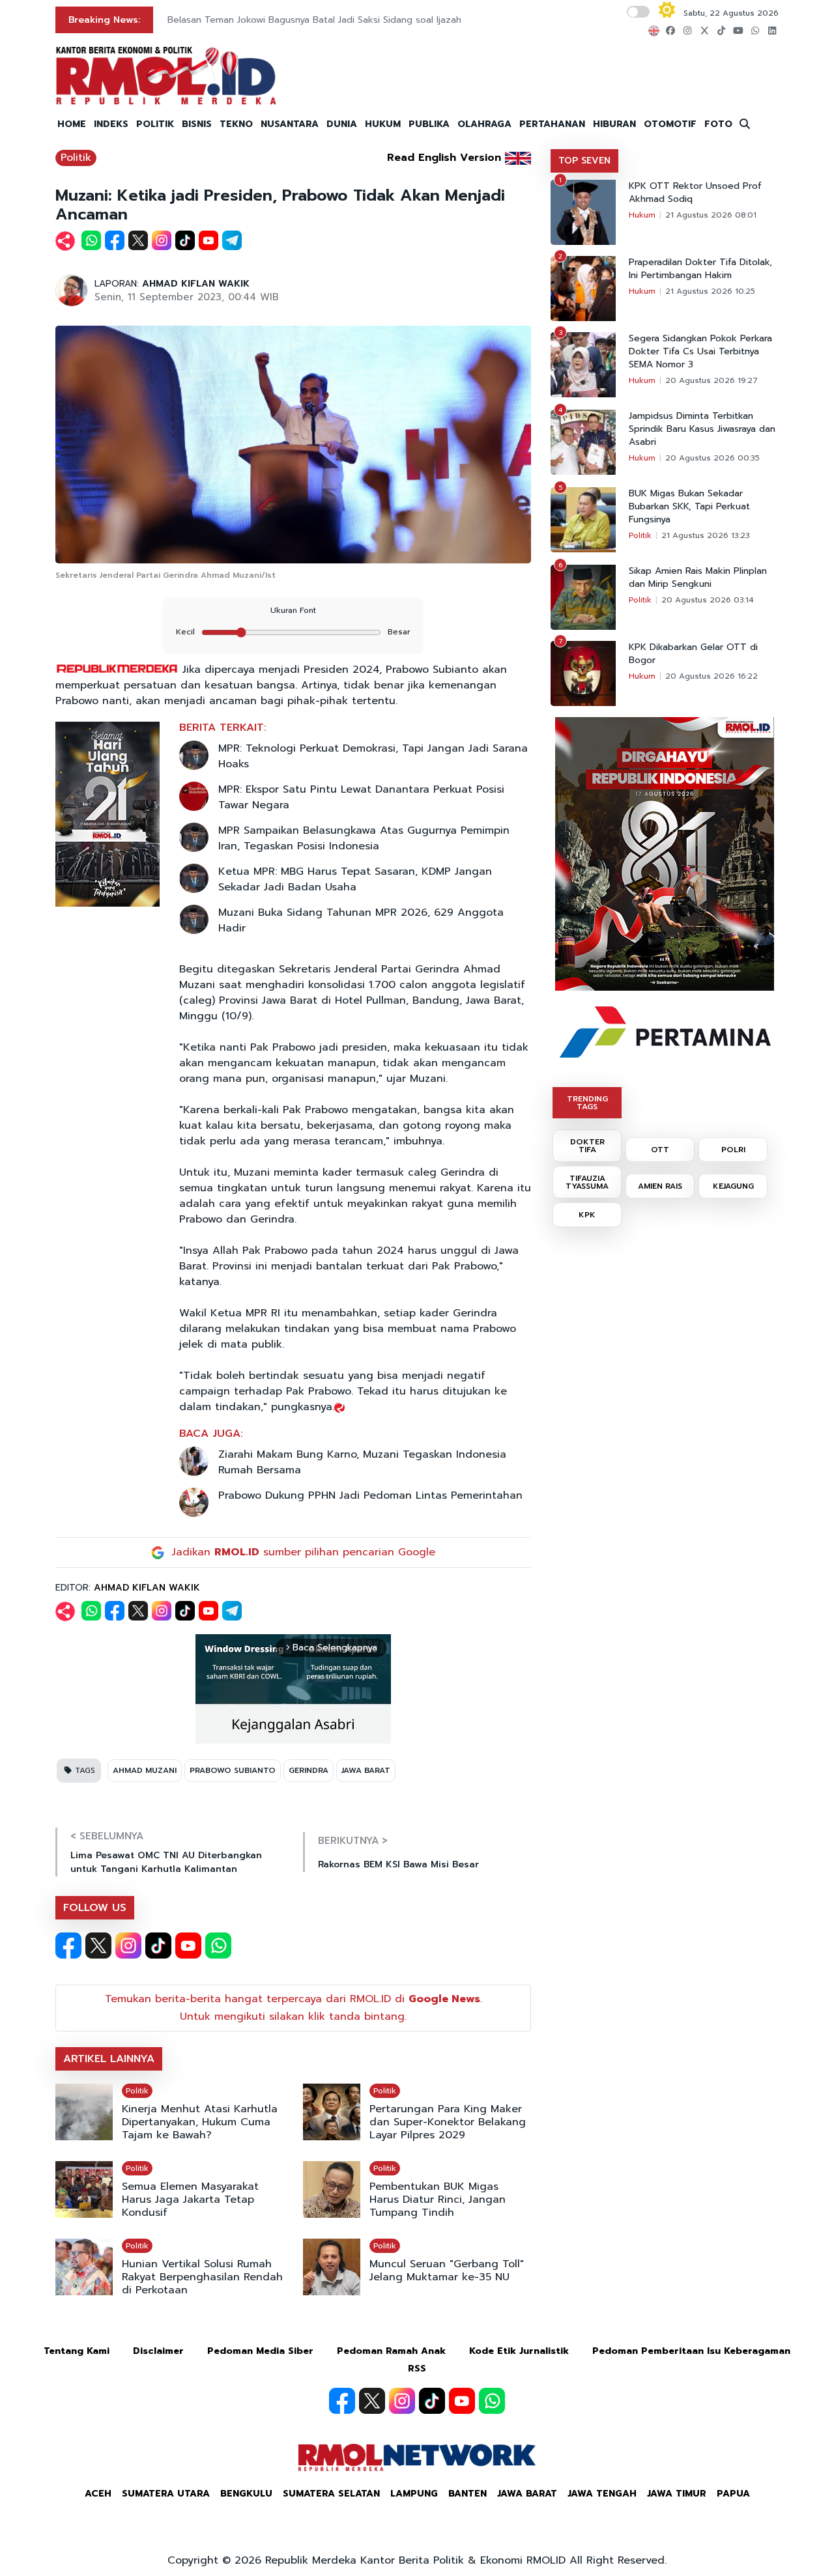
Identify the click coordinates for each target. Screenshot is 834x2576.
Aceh (98, 2494)
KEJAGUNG (733, 1186)
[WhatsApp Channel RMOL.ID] (218, 1946)
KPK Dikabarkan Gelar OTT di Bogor (693, 654)
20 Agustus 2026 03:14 (708, 600)
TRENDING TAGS (587, 1103)
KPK (587, 1215)
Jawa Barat (527, 2494)
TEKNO (236, 124)
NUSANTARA (290, 124)
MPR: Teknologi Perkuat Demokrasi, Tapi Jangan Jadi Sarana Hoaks (373, 756)
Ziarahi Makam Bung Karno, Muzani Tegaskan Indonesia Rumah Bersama (362, 1462)
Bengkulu (246, 2494)
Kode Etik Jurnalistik (519, 2351)
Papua (733, 2494)
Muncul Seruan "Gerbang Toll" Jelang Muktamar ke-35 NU (447, 2271)
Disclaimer (158, 2351)
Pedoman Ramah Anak (391, 2351)
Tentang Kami (77, 2351)
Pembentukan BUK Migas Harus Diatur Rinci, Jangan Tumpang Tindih (438, 2200)
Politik (76, 158)
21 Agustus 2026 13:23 (706, 535)
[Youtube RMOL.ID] (188, 1946)
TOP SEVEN (584, 161)
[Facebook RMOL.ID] (68, 1946)
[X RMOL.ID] (98, 1946)
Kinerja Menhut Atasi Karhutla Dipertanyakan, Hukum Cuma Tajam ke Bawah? (200, 2122)
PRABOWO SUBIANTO (233, 1770)
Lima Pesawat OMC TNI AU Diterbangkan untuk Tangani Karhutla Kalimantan (166, 1862)
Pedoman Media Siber (260, 2351)
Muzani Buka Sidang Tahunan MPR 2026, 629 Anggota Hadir (361, 920)
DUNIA (342, 124)
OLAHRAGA (484, 124)
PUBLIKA (429, 124)
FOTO (718, 124)
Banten (467, 2494)
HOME (72, 124)
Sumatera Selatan (331, 2494)
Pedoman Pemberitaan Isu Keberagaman (691, 2351)
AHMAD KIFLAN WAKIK (196, 284)
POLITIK (155, 124)
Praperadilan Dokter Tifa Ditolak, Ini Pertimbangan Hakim (700, 269)
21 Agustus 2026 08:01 (711, 215)
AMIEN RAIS (660, 1186)
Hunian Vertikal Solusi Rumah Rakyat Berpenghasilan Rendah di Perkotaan (202, 2277)
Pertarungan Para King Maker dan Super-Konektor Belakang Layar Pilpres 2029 (448, 2122)
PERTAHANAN (552, 124)
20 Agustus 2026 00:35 (712, 458)
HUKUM (383, 124)
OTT (660, 1150)
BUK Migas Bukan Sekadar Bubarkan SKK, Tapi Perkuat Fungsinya (689, 507)
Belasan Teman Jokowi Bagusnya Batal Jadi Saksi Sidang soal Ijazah (314, 20)
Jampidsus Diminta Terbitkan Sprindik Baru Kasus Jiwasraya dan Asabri (702, 429)
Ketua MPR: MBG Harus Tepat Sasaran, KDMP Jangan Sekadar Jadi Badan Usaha (355, 879)
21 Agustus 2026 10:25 (710, 291)
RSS (417, 2369)
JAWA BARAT (366, 1770)
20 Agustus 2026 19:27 (712, 380)
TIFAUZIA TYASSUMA (587, 1182)
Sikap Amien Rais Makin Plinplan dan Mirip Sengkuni (698, 578)
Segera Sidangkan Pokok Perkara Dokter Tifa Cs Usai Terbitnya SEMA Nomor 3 (700, 352)
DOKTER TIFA (587, 1146)
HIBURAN (614, 124)
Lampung (414, 2494)
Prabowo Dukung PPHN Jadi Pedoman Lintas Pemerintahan (370, 1495)
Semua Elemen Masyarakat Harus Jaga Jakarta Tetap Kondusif (190, 2200)
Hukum (642, 215)
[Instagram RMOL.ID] (128, 1946)
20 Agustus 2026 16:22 (712, 676)
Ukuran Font (293, 610)
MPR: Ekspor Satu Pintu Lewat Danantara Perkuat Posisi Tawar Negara (361, 797)
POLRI (733, 1150)
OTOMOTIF (670, 124)
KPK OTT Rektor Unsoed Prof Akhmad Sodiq (695, 193)
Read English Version (444, 158)
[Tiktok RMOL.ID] (158, 1946)
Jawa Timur (677, 2494)
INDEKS (111, 124)
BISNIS (197, 124)
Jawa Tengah (602, 2494)
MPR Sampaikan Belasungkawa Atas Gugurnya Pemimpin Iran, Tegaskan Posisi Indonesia (364, 838)
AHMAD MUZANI (145, 1770)
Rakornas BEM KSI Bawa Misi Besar (398, 1864)
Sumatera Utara (166, 2494)
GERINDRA (309, 1770)
